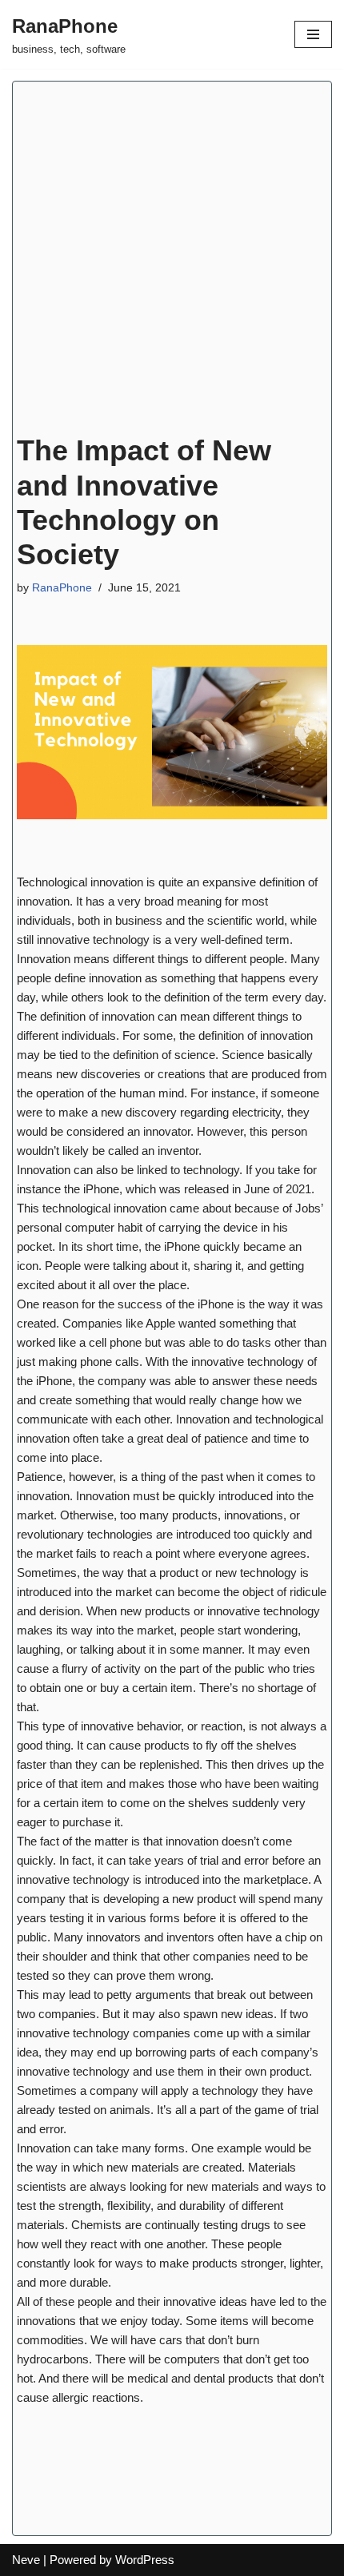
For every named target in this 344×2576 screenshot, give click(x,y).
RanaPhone (62, 588)
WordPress (145, 2560)
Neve (26, 2560)
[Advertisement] (172, 261)
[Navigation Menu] (313, 34)
